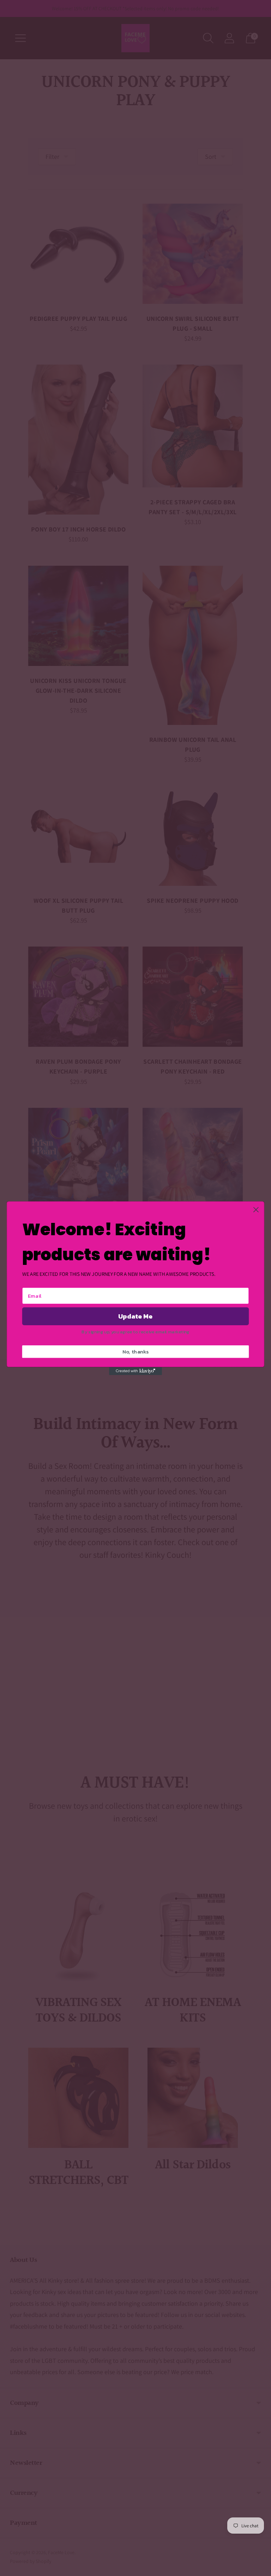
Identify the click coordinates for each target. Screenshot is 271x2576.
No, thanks (136, 1351)
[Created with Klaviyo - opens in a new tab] (135, 1371)
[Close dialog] (256, 1210)
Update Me (135, 1316)
